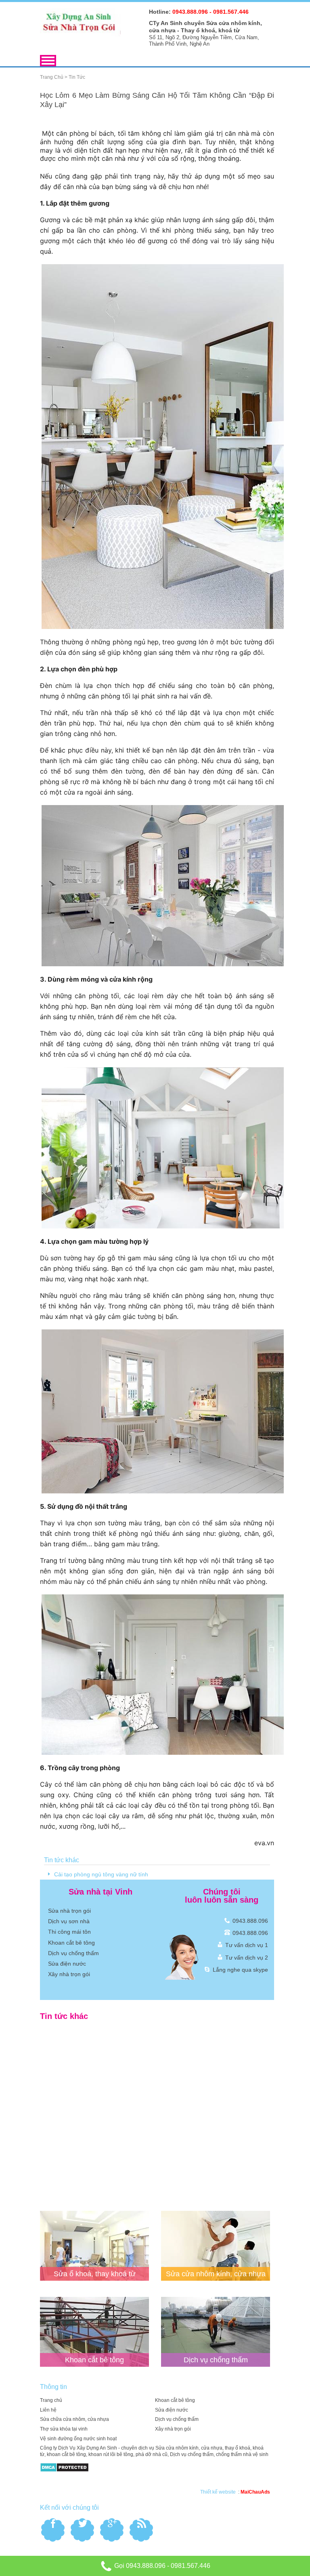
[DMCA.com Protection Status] (64, 2467)
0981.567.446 (191, 2566)
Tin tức (77, 77)
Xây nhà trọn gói (69, 1974)
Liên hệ (48, 2410)
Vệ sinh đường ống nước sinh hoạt (78, 2439)
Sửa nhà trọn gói (69, 1911)
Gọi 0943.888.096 (139, 2566)
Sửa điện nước (67, 1964)
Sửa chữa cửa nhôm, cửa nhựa (74, 2419)
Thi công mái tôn (69, 1932)
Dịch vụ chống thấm (73, 1953)
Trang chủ (52, 77)
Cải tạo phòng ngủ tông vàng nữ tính (101, 1874)
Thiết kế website (218, 2492)
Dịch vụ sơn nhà (69, 1921)
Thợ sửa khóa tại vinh (64, 2429)
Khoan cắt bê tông (71, 1943)
